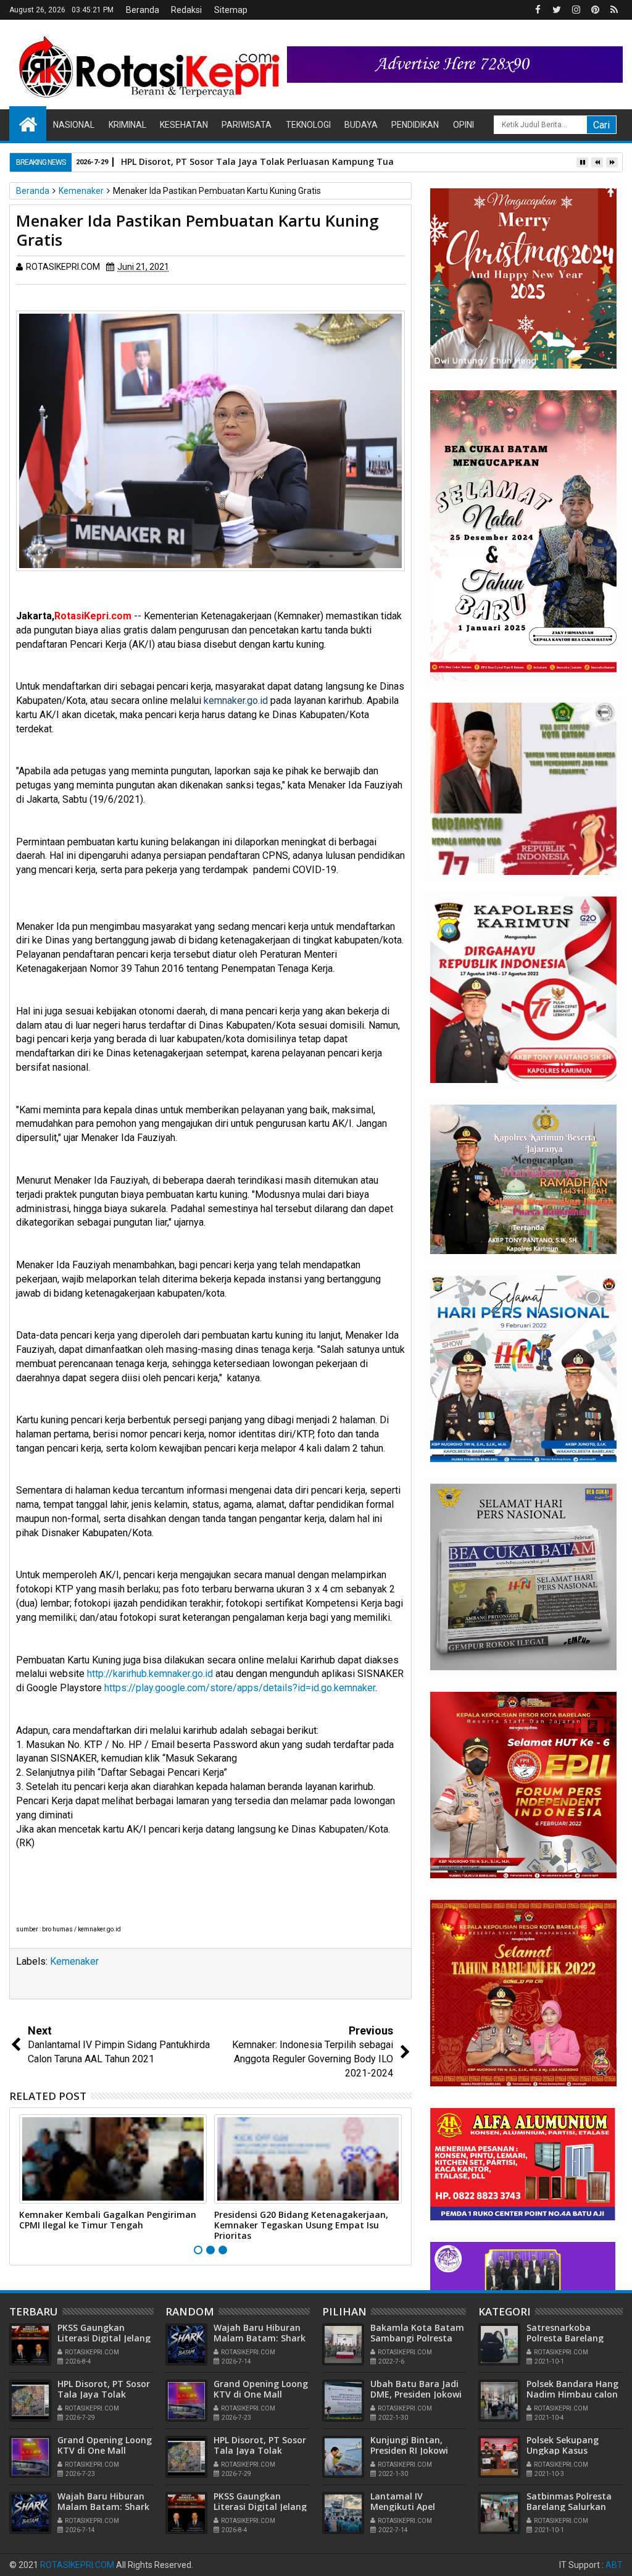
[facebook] (538, 10)
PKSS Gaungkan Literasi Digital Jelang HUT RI (104, 2338)
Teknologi (308, 125)
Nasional (74, 125)
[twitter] (557, 10)
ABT (614, 2565)
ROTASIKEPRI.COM (77, 2565)
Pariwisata (247, 125)
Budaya (361, 125)
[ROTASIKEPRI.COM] (28, 123)
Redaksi (186, 10)
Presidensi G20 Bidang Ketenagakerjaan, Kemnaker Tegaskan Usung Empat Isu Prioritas (301, 2225)
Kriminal (127, 125)
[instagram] (576, 10)
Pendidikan (415, 125)
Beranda (143, 10)
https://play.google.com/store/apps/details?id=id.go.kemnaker (240, 1688)
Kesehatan (184, 125)
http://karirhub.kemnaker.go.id (150, 1674)
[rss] (614, 10)
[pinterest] (595, 10)
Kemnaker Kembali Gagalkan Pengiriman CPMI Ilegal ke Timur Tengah (108, 2220)
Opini (464, 125)
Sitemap (231, 10)
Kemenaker (74, 1961)
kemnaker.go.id (236, 700)
